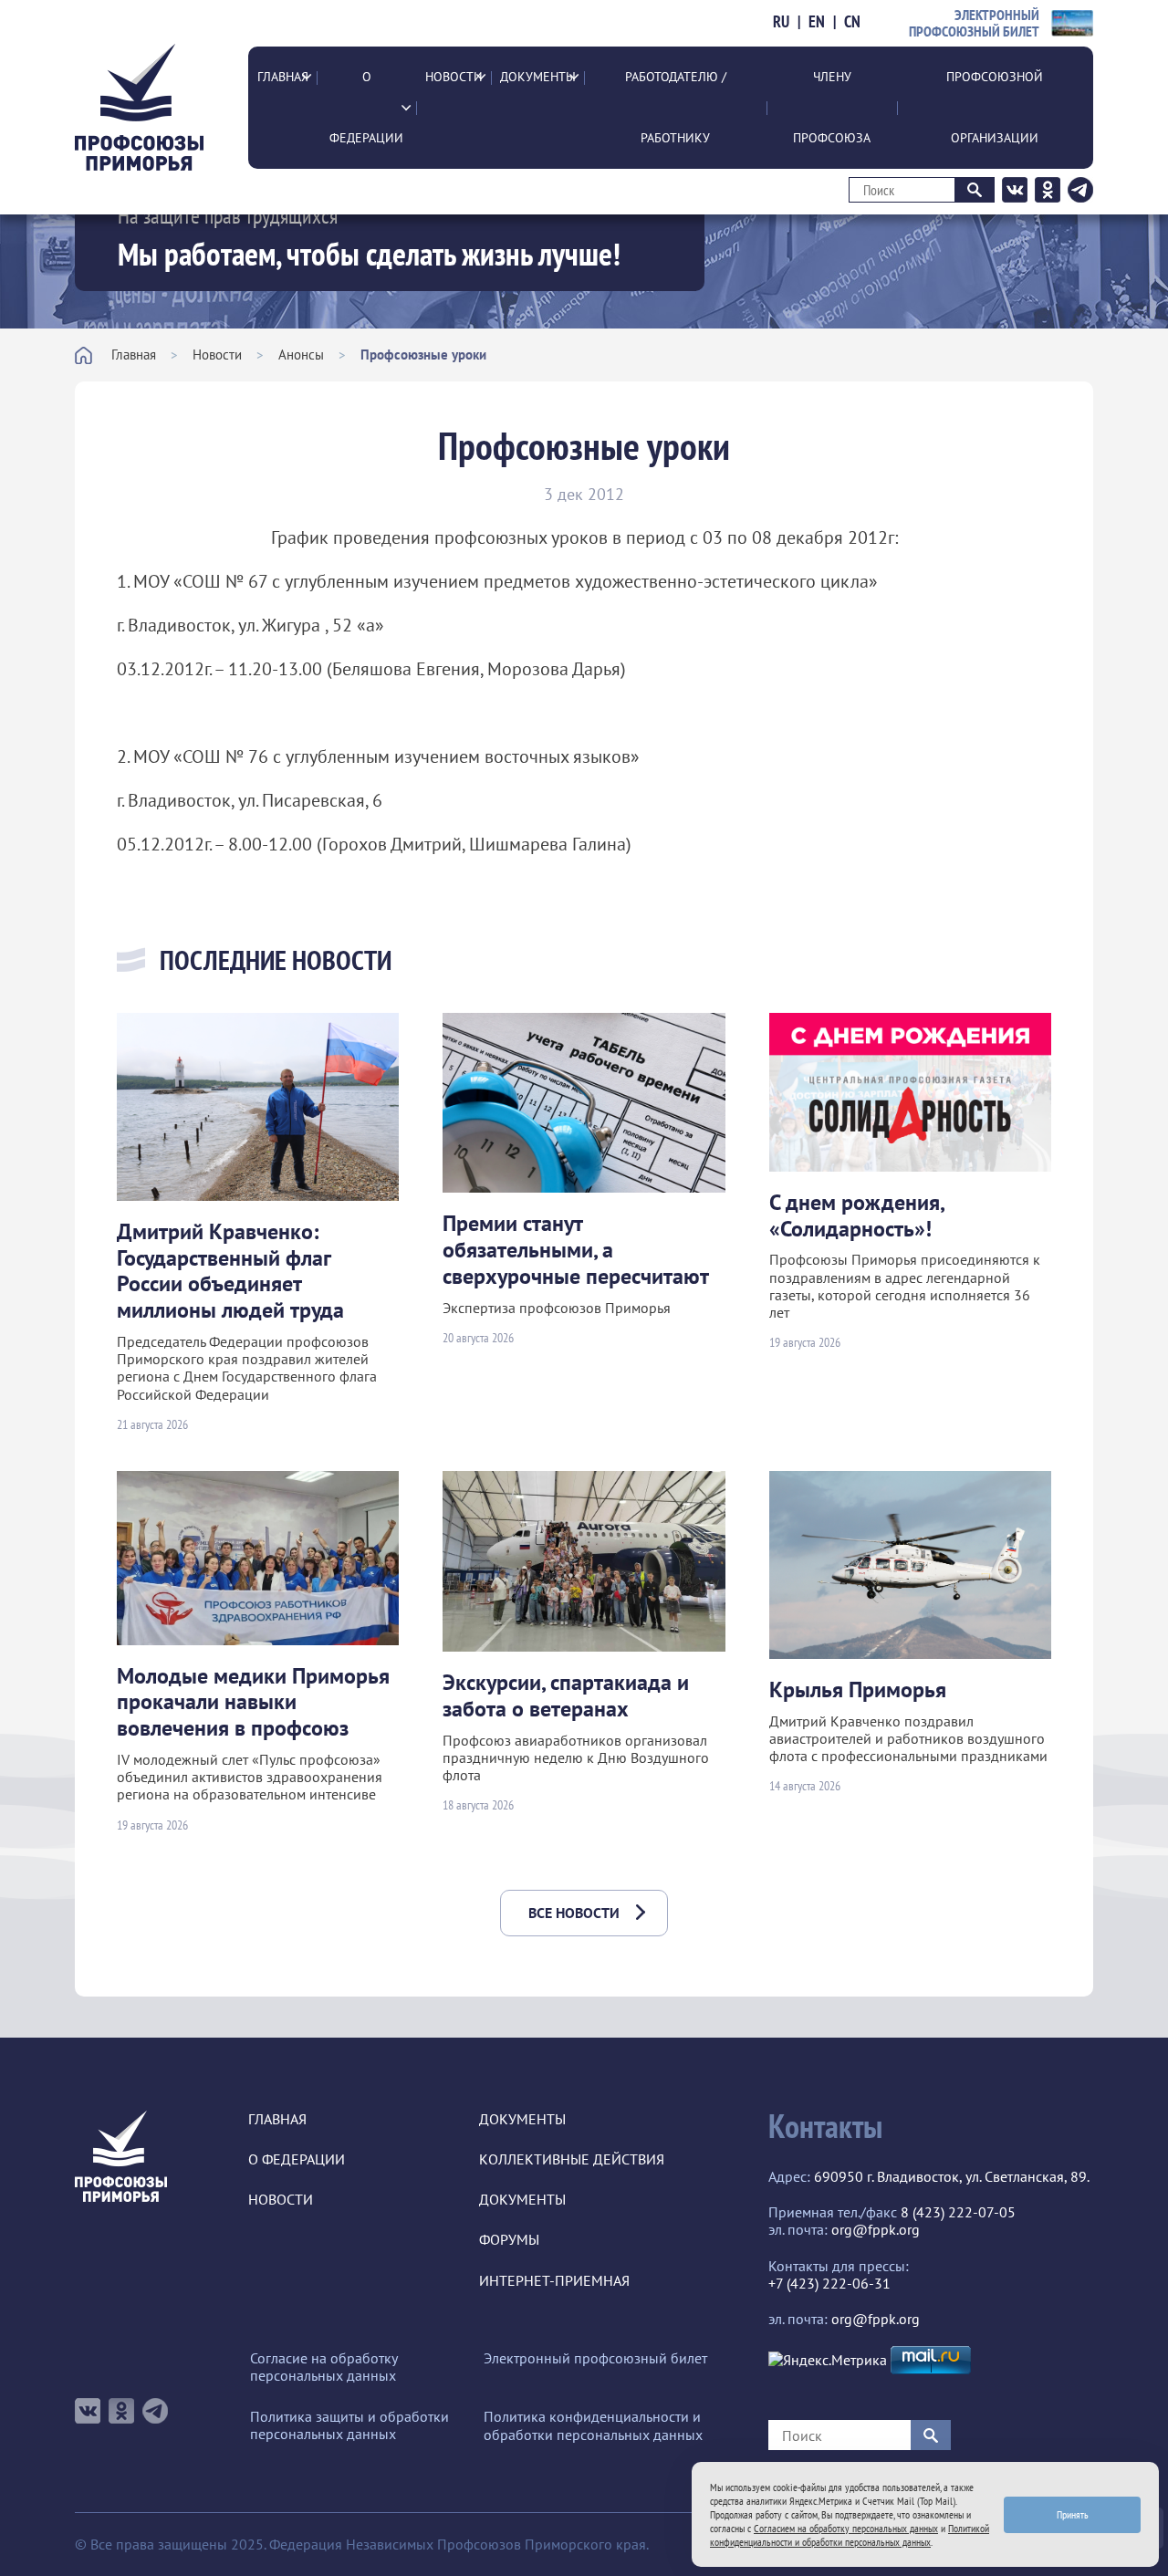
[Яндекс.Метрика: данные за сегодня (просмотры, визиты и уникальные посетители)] (828, 2360)
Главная (283, 77)
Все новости (574, 1913)
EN (817, 22)
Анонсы (301, 355)
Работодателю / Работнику (676, 107)
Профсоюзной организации (995, 107)
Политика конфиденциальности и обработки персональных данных (593, 2425)
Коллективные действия (572, 2159)
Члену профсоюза (832, 107)
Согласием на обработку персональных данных (846, 2528)
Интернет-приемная (554, 2281)
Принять (1073, 2514)
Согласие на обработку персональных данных (323, 2367)
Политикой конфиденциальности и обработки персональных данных (850, 2535)
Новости (454, 77)
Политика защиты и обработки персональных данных (349, 2425)
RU (781, 22)
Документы (538, 77)
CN (852, 22)
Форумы (509, 2240)
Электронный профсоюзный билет (595, 2358)
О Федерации (366, 107)
